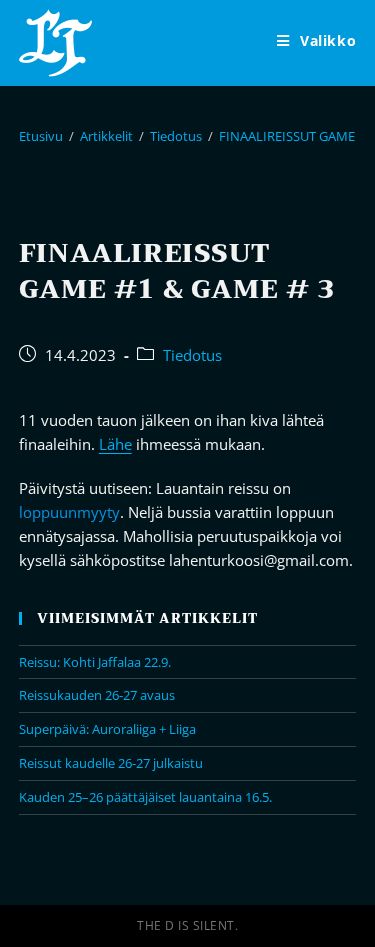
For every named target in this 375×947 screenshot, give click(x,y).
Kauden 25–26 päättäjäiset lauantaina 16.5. (145, 797)
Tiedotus (192, 355)
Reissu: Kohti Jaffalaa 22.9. (95, 662)
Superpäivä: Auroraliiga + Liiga (107, 729)
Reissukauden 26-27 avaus (97, 695)
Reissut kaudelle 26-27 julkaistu (111, 763)
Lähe (115, 444)
